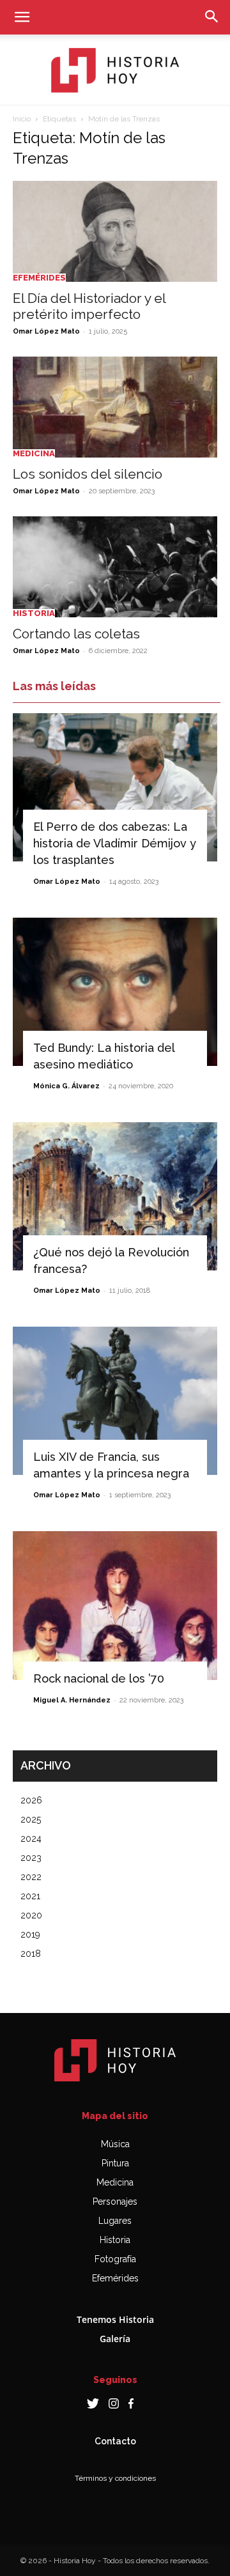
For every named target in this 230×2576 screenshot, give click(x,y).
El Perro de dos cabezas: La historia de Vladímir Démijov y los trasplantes (115, 843)
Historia (34, 613)
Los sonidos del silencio (88, 474)
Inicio (22, 119)
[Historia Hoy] (115, 70)
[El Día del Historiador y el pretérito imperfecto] (115, 231)
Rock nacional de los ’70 (99, 1678)
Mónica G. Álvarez (66, 1086)
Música (115, 2144)
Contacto (115, 2441)
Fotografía (115, 2259)
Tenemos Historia (115, 2319)
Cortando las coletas (76, 634)
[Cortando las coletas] (115, 567)
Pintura (115, 2163)
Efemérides (39, 278)
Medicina (34, 453)
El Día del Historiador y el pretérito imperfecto (89, 306)
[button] (22, 17)
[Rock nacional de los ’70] (115, 1605)
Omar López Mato (46, 331)
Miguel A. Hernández (72, 1700)
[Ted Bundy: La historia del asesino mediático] (115, 992)
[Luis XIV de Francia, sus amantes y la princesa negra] (115, 1401)
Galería (115, 2339)
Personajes (115, 2202)
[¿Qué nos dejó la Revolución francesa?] (115, 1196)
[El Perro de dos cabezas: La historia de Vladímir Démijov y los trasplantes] (115, 787)
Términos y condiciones (115, 2478)
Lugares (115, 2221)
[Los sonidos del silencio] (115, 407)
